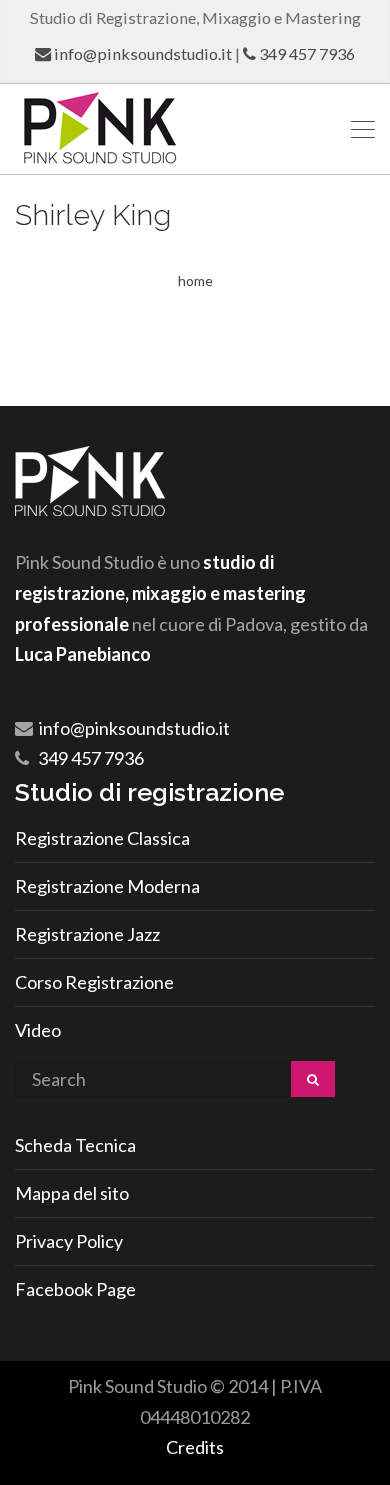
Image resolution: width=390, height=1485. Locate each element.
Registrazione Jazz (87, 934)
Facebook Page (75, 1289)
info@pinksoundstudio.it (143, 53)
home (195, 280)
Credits (195, 1447)
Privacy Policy (69, 1241)
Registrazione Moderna (107, 886)
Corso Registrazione (94, 982)
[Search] (313, 1079)
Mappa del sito (72, 1193)
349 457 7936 (307, 53)
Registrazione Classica (102, 838)
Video (38, 1030)
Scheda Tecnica (75, 1145)
